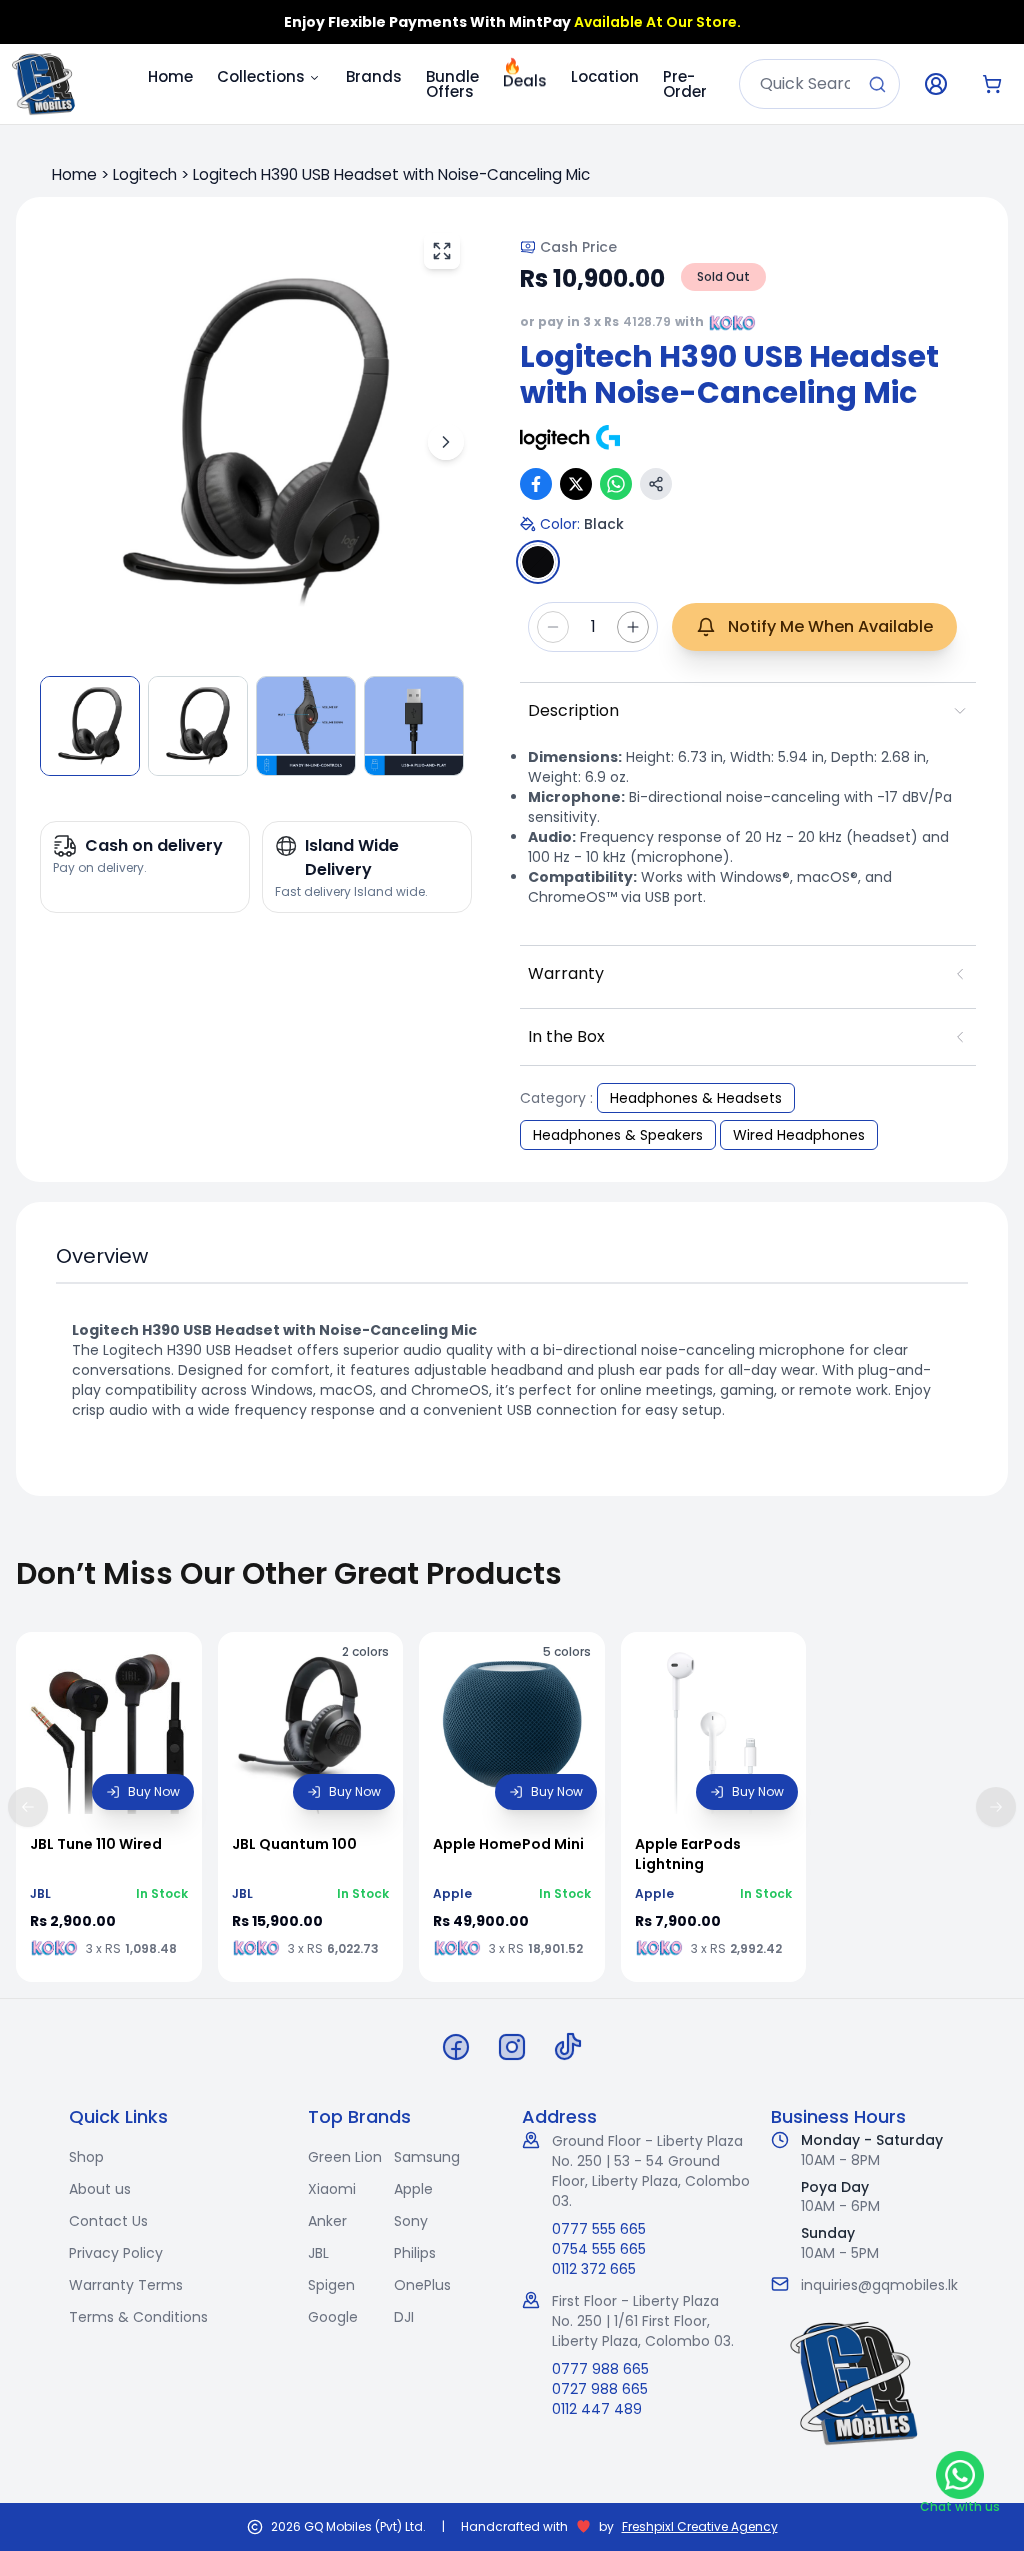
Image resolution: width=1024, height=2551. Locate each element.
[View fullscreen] (442, 251)
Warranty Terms (126, 2285)
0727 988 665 (600, 2389)
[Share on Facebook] (536, 484)
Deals (525, 78)
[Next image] (446, 442)
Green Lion (345, 2157)
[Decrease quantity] (553, 627)
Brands (374, 76)
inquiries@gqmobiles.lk (879, 2285)
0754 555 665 (599, 2249)
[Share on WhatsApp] (616, 484)
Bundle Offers (452, 84)
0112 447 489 (597, 2409)
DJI (404, 2317)
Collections (261, 76)
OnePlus (422, 2285)
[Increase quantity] (633, 627)
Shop (86, 2157)
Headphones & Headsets (696, 1098)
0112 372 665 (594, 2269)
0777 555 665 (599, 2229)
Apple (413, 2189)
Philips (415, 2253)
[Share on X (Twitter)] (576, 484)
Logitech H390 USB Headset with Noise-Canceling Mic (391, 174)
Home (170, 76)
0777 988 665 (600, 2369)
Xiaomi (332, 2189)
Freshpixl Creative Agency (700, 2527)
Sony (411, 2221)
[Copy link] (656, 484)
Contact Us (108, 2221)
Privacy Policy (116, 2253)
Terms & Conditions (138, 2317)
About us (100, 2189)
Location (605, 76)
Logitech (145, 174)
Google (333, 2317)
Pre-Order (685, 84)
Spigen (331, 2285)
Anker (327, 2221)
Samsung (427, 2157)
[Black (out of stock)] (538, 562)
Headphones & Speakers (618, 1135)
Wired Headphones (799, 1135)
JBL (318, 2253)
